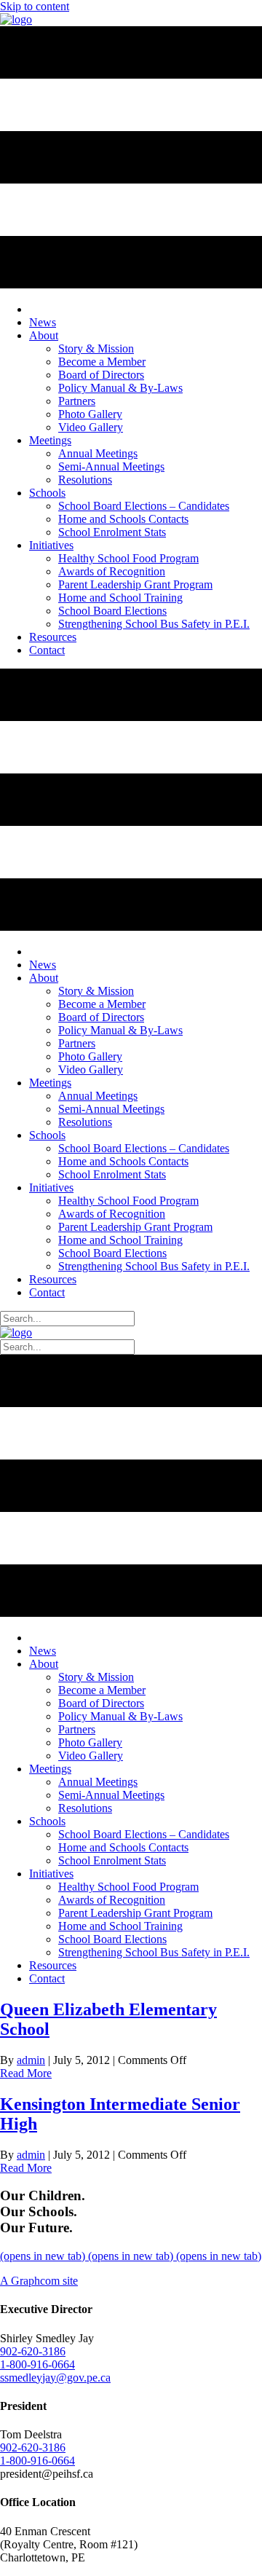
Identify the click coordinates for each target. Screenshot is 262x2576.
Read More (26, 2073)
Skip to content (35, 6)
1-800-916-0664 (37, 2364)
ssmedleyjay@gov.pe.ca (55, 2378)
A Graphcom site (39, 2281)
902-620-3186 (33, 2351)
